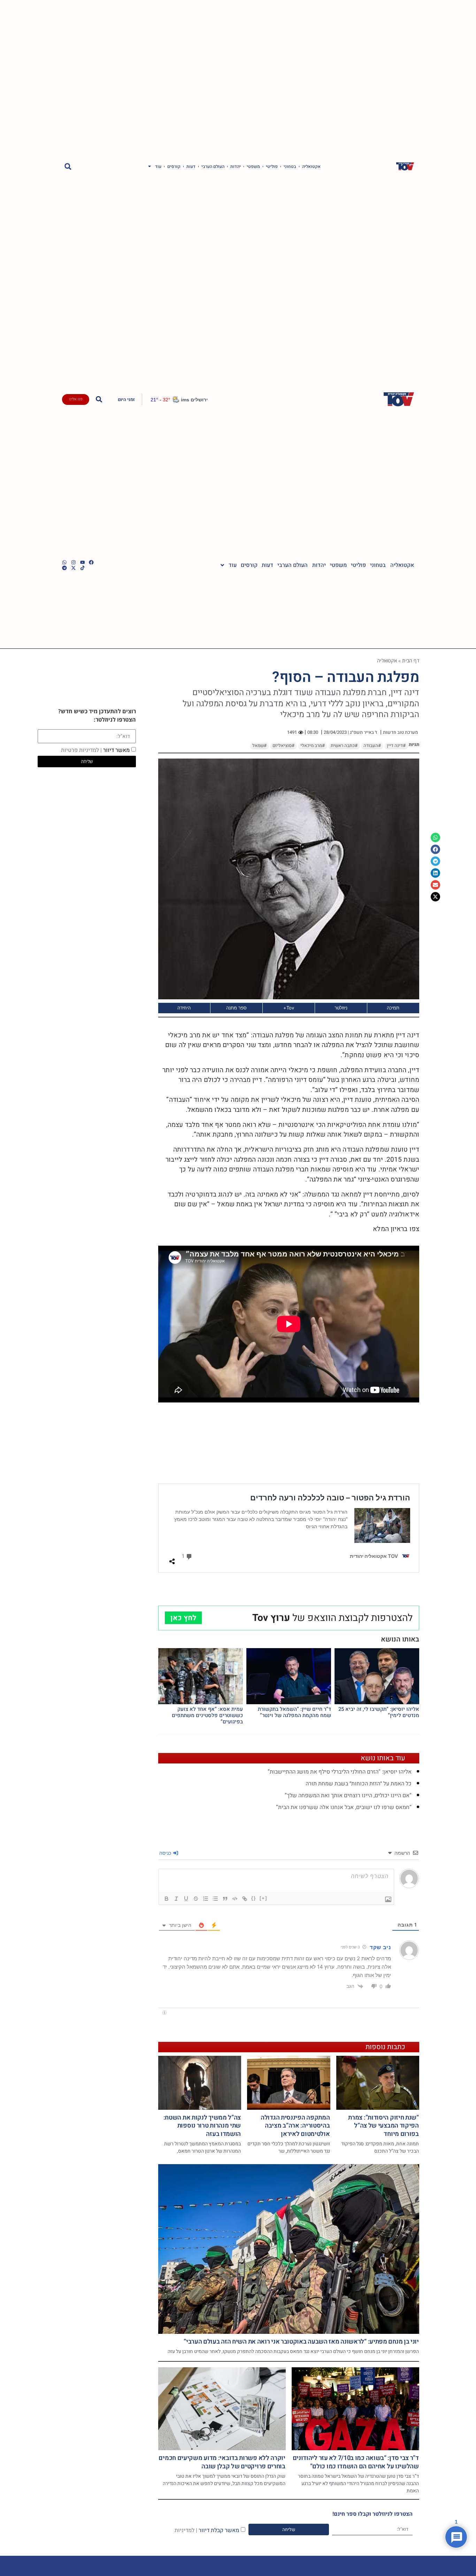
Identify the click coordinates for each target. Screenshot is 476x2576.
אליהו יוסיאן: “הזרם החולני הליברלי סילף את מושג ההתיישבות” (340, 1772)
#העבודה (372, 746)
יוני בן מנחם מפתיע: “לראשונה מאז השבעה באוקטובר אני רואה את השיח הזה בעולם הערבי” (301, 2342)
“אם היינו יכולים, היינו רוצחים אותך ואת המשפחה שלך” (348, 1795)
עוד (158, 167)
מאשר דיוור (95, 750)
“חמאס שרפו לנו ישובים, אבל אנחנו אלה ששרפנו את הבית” (344, 1807)
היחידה (184, 1008)
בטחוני (290, 167)
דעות (191, 167)
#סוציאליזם (283, 746)
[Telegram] (64, 568)
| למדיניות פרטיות (81, 750)
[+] (263, 1898)
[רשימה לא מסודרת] (215, 1899)
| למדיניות (186, 2530)
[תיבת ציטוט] (225, 1899)
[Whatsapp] (64, 562)
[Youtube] (83, 562)
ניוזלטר (341, 1008)
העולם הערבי (213, 167)
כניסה (166, 1853)
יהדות (236, 167)
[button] (68, 166)
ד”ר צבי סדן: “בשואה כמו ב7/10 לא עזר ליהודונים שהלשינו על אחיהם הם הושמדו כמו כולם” (356, 2462)
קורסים (174, 167)
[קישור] (245, 1899)
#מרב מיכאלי (313, 746)
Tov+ (289, 1008)
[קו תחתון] (186, 1899)
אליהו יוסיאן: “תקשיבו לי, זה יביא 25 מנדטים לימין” (379, 1712)
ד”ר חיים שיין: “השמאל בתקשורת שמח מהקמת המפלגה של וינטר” (294, 1712)
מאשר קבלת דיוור (207, 2530)
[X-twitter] (74, 568)
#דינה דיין (396, 746)
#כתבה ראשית (344, 746)
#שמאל (259, 746)
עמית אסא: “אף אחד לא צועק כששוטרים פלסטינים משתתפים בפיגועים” (207, 1715)
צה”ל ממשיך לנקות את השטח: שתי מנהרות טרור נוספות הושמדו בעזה (202, 2126)
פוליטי (272, 167)
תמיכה (393, 1008)
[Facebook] (91, 562)
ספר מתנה (236, 1008)
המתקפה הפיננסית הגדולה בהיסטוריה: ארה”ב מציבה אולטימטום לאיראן (295, 2126)
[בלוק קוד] (235, 1899)
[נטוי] (176, 1899)
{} (254, 1898)
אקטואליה (311, 167)
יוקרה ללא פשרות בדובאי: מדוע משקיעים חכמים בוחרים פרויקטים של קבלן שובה (222, 2462)
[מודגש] (167, 1899)
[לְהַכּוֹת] (196, 1899)
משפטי (253, 167)
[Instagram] (74, 562)
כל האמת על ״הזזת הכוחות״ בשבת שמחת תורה (359, 1784)
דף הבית (410, 660)
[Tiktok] (83, 568)
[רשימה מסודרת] (206, 1899)
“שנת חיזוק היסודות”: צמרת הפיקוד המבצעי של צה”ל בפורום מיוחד (383, 2126)
